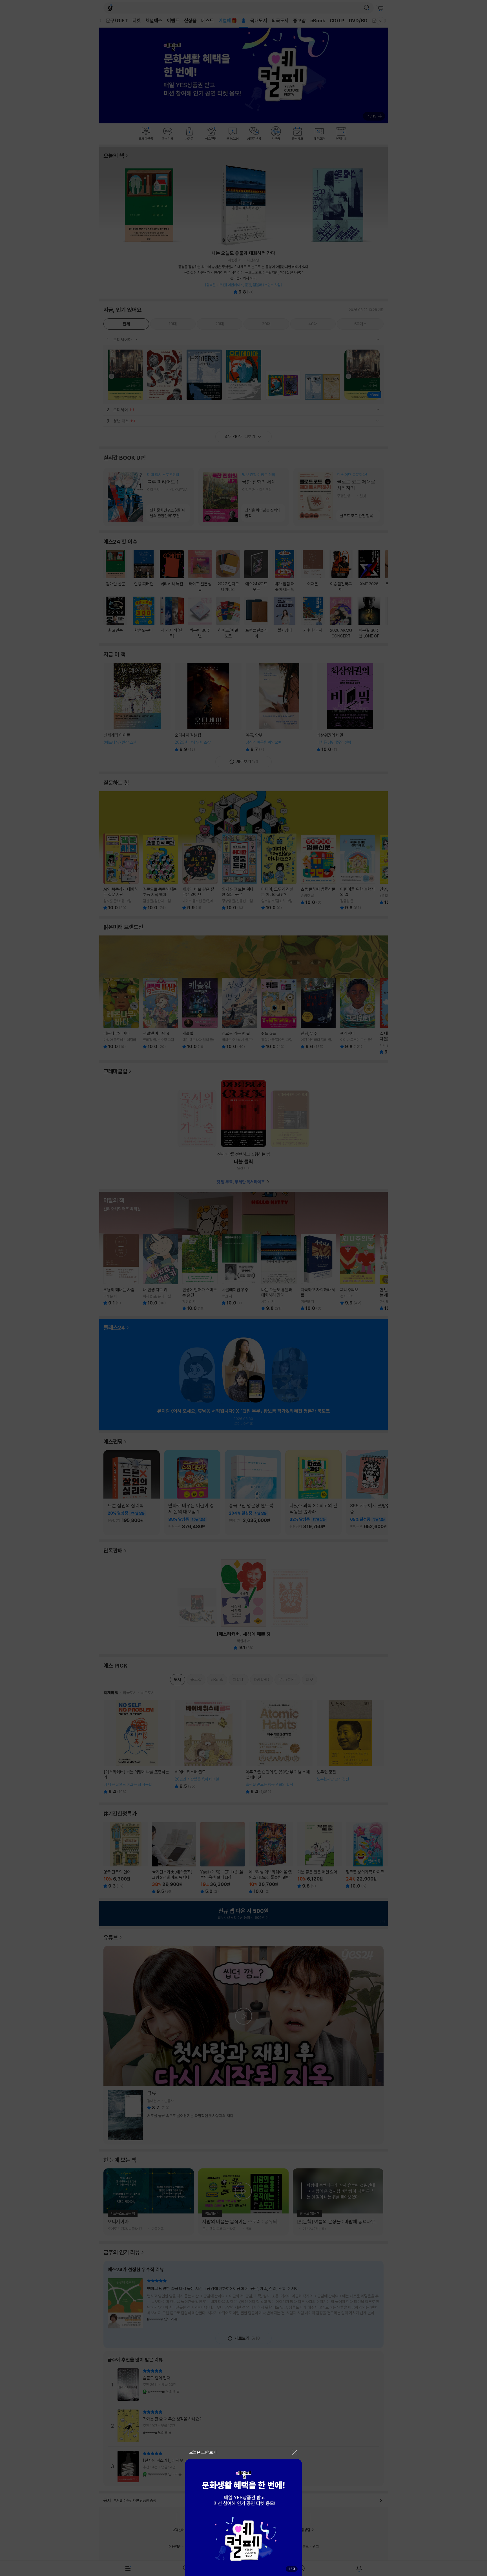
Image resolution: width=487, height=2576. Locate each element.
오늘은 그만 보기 (203, 2452)
